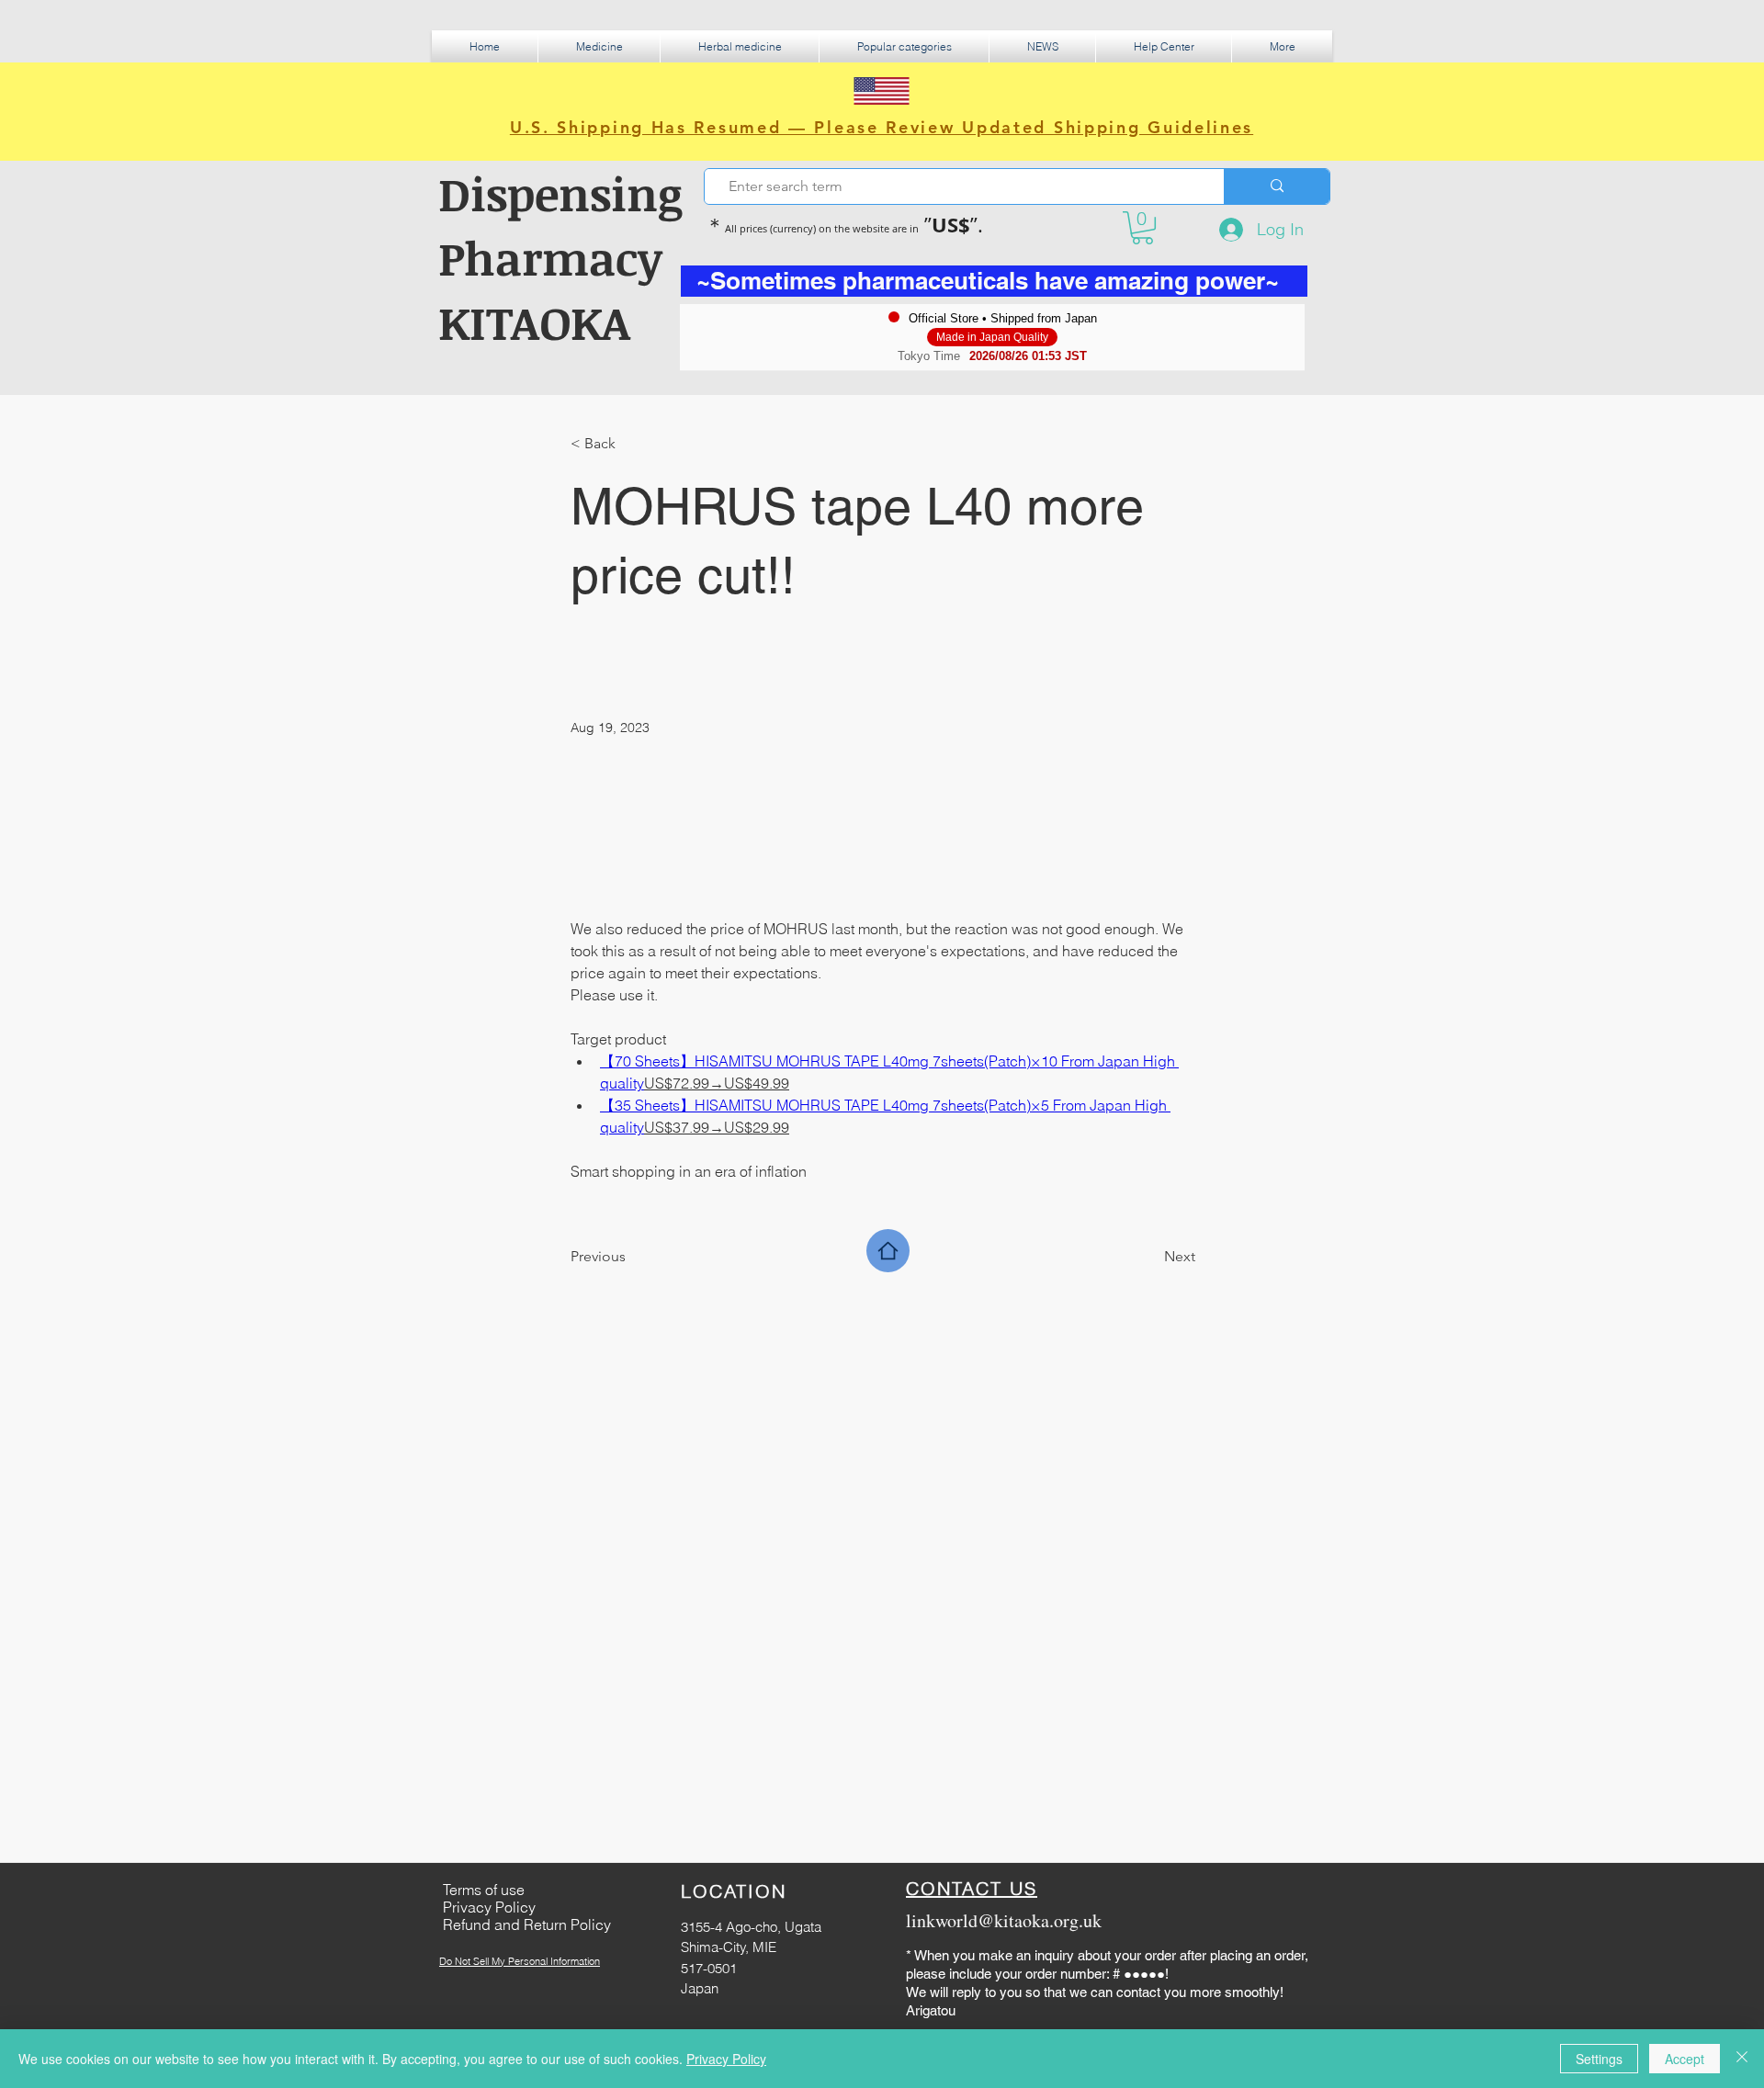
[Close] (1742, 2059)
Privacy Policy (726, 2059)
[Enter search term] (1277, 186)
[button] (599, 46)
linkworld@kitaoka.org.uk (1004, 1920)
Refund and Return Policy (527, 1924)
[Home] (888, 1251)
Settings (1599, 2059)
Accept (1685, 2059)
